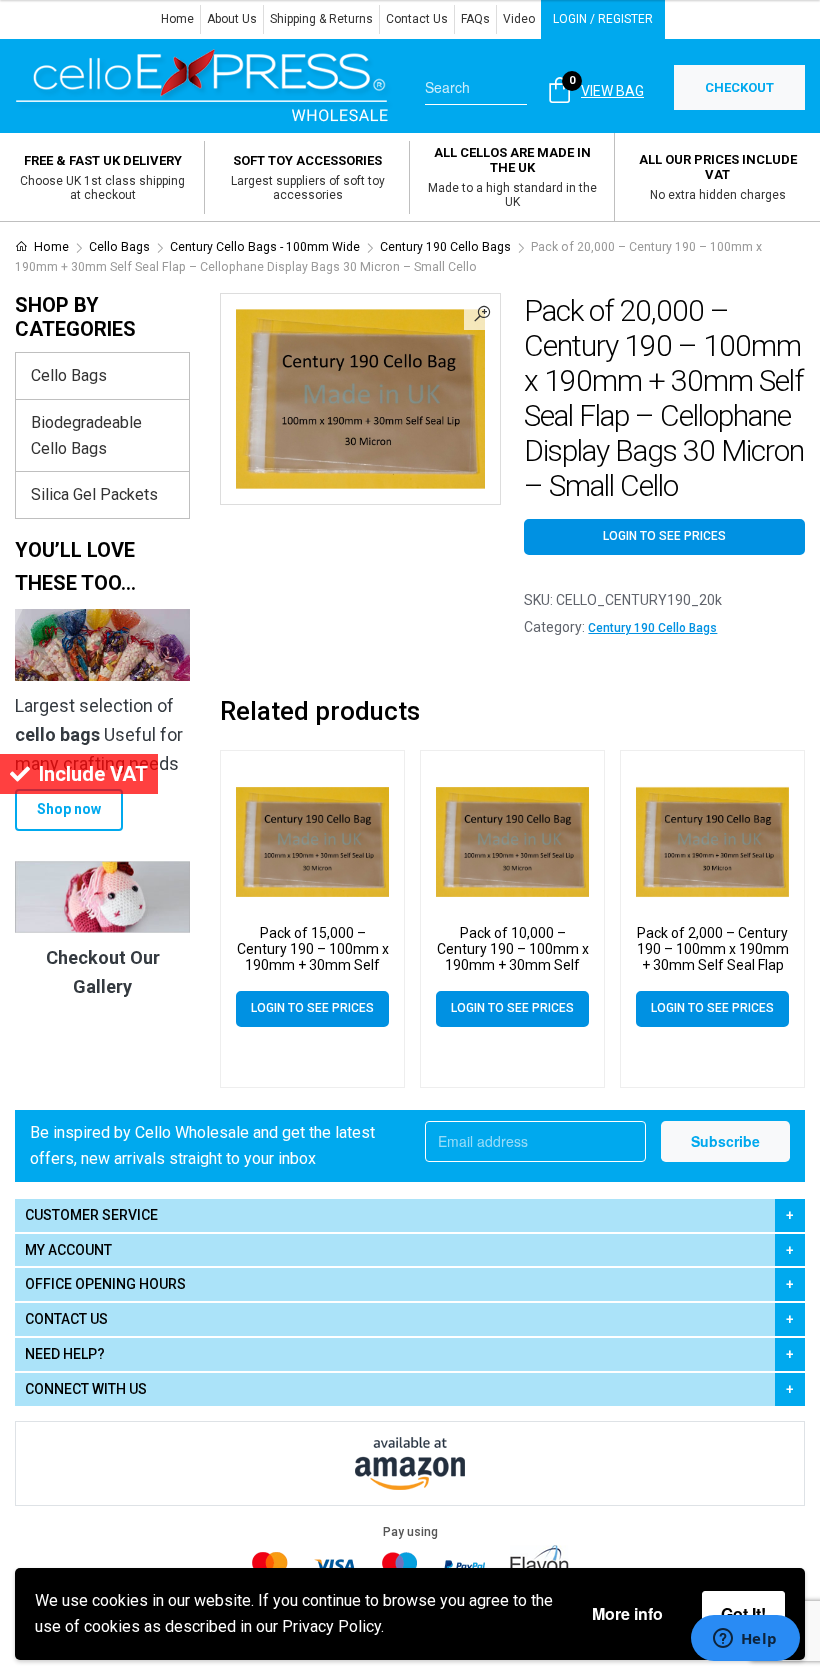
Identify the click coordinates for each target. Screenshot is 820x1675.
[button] (482, 312)
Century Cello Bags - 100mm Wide (265, 247)
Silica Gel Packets (94, 494)
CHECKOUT (739, 87)
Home (177, 19)
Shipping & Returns (321, 19)
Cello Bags (119, 247)
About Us (232, 19)
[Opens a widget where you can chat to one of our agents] (745, 1640)
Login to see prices (664, 536)
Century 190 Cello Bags (445, 247)
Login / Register (603, 19)
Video (519, 19)
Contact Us (417, 19)
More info (627, 1613)
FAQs (475, 19)
